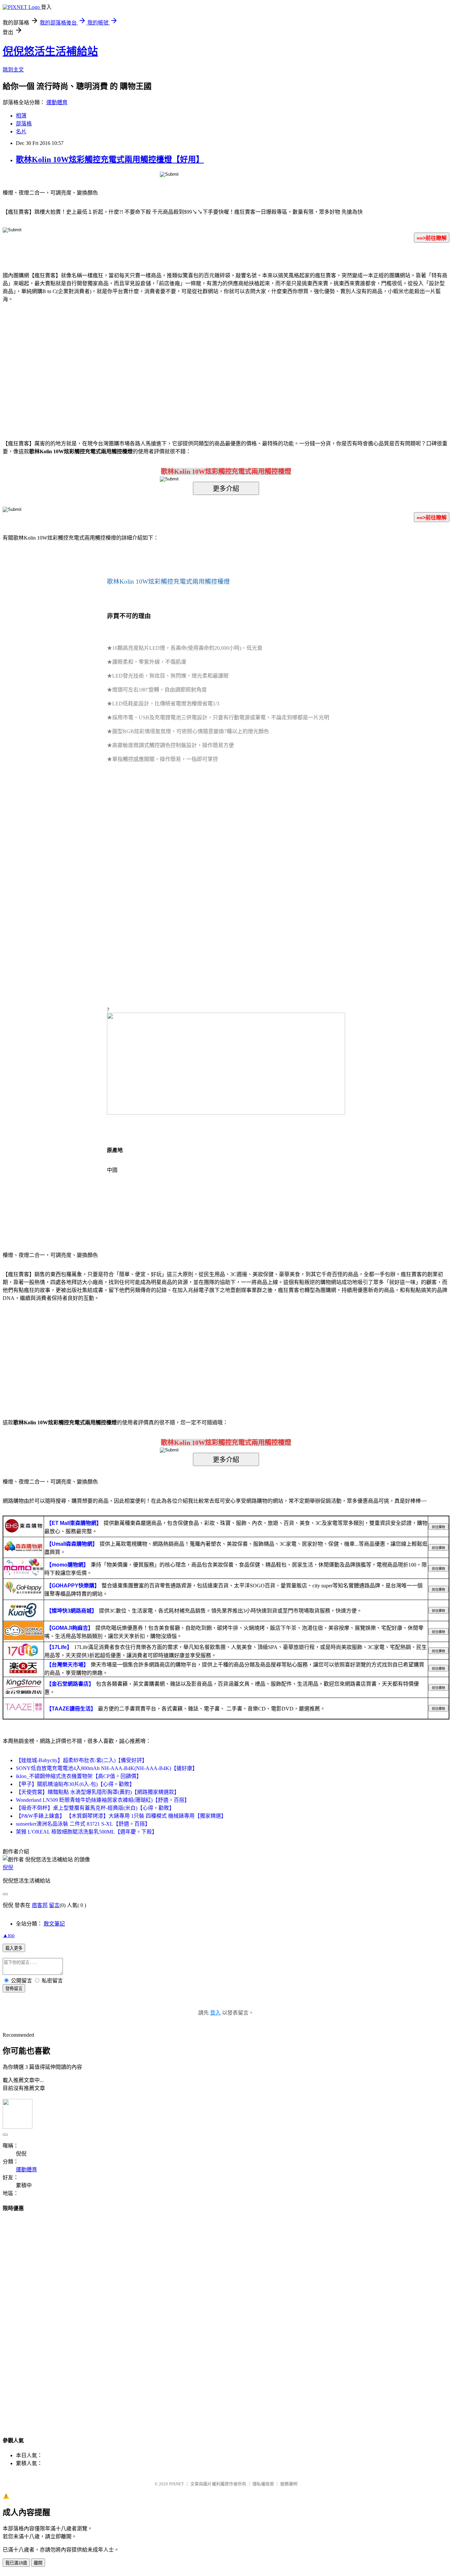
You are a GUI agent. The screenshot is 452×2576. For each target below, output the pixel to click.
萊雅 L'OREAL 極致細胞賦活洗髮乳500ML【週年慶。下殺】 (87, 1832)
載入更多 (14, 1948)
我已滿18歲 (16, 2563)
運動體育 (57, 102)
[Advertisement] (170, 361)
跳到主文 (13, 70)
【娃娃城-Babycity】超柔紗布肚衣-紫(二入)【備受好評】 (82, 1760)
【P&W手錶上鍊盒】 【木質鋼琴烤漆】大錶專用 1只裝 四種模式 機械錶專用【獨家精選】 (121, 1816)
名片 (21, 132)
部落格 (24, 124)
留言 (54, 1905)
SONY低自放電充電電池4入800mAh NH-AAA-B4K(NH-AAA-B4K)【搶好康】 (107, 1768)
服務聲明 (289, 2484)
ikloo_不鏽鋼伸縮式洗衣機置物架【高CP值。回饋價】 (79, 1776)
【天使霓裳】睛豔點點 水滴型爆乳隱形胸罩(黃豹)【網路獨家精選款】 (98, 1792)
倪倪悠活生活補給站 (50, 51)
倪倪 (8, 1867)
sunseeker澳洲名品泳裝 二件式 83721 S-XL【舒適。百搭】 (83, 1824)
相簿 (21, 116)
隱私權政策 (263, 2484)
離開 (38, 2563)
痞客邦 (40, 1905)
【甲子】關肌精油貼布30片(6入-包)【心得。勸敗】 (75, 1784)
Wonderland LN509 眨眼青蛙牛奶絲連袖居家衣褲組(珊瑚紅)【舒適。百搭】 (103, 1800)
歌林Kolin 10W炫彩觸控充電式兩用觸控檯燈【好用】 (110, 159)
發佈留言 (14, 1989)
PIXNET (177, 2484)
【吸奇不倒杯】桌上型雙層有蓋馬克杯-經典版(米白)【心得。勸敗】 (95, 1808)
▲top (9, 1935)
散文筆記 (54, 1924)
